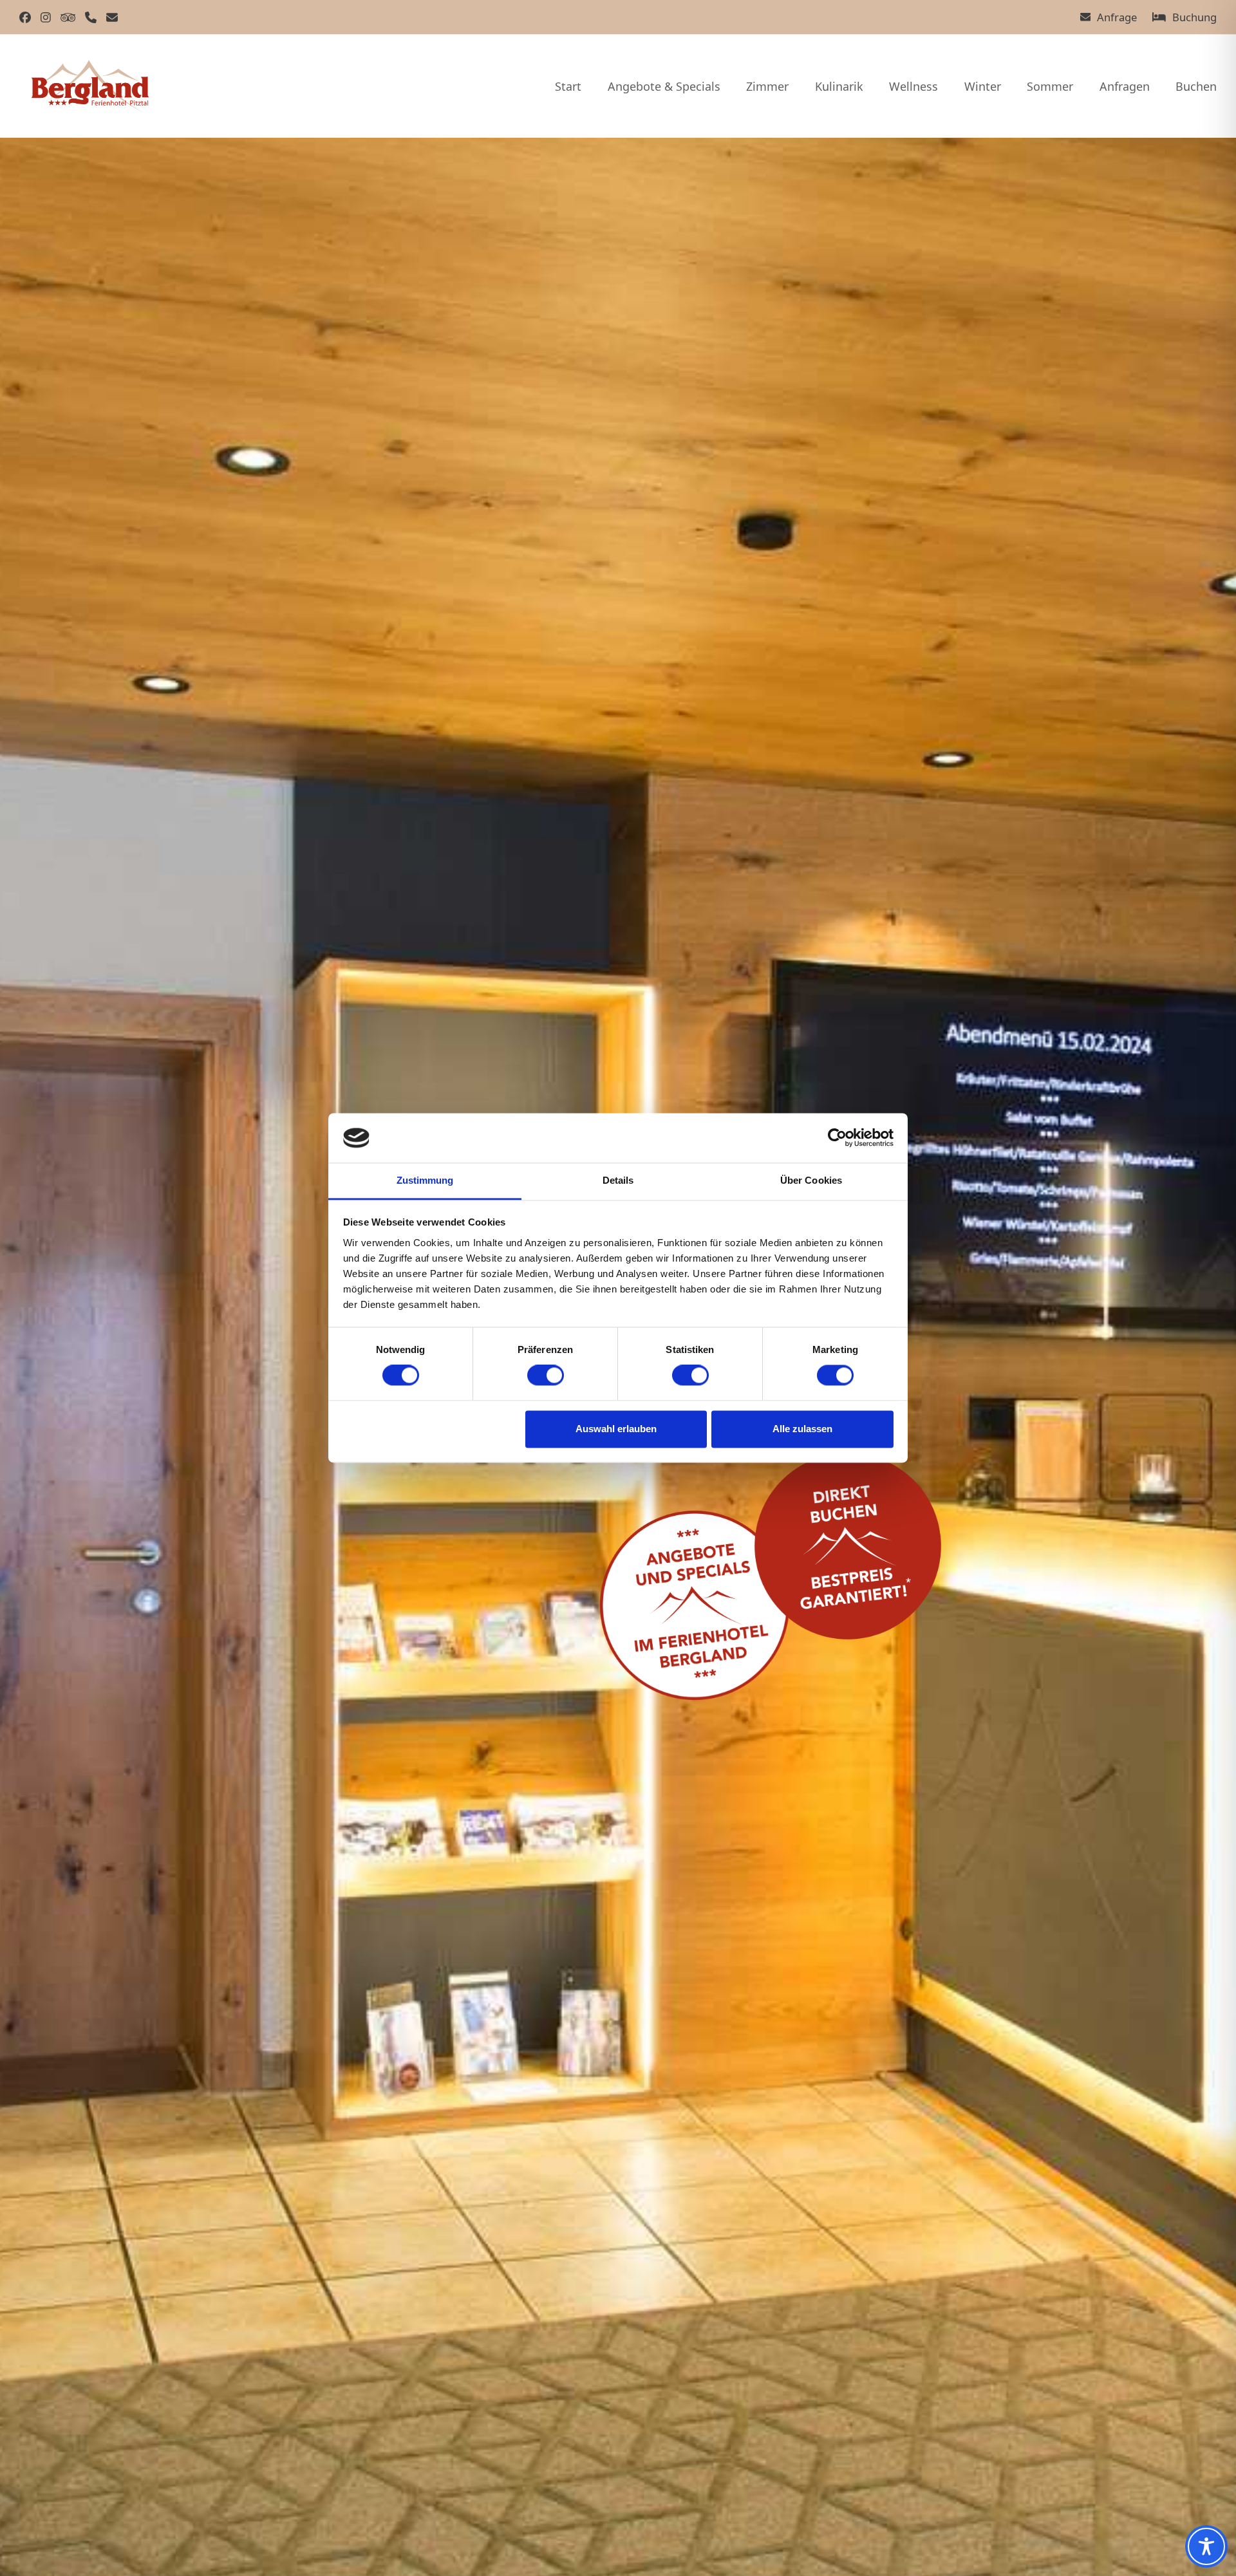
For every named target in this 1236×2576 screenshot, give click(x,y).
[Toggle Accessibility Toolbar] (1206, 2546)
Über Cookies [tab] (811, 1180)
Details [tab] (618, 1180)
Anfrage (1117, 17)
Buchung (1194, 17)
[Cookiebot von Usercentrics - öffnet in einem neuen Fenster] (837, 1138)
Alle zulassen (802, 1429)
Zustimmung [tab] (425, 1180)
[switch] (546, 1376)
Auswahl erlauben (616, 1429)
